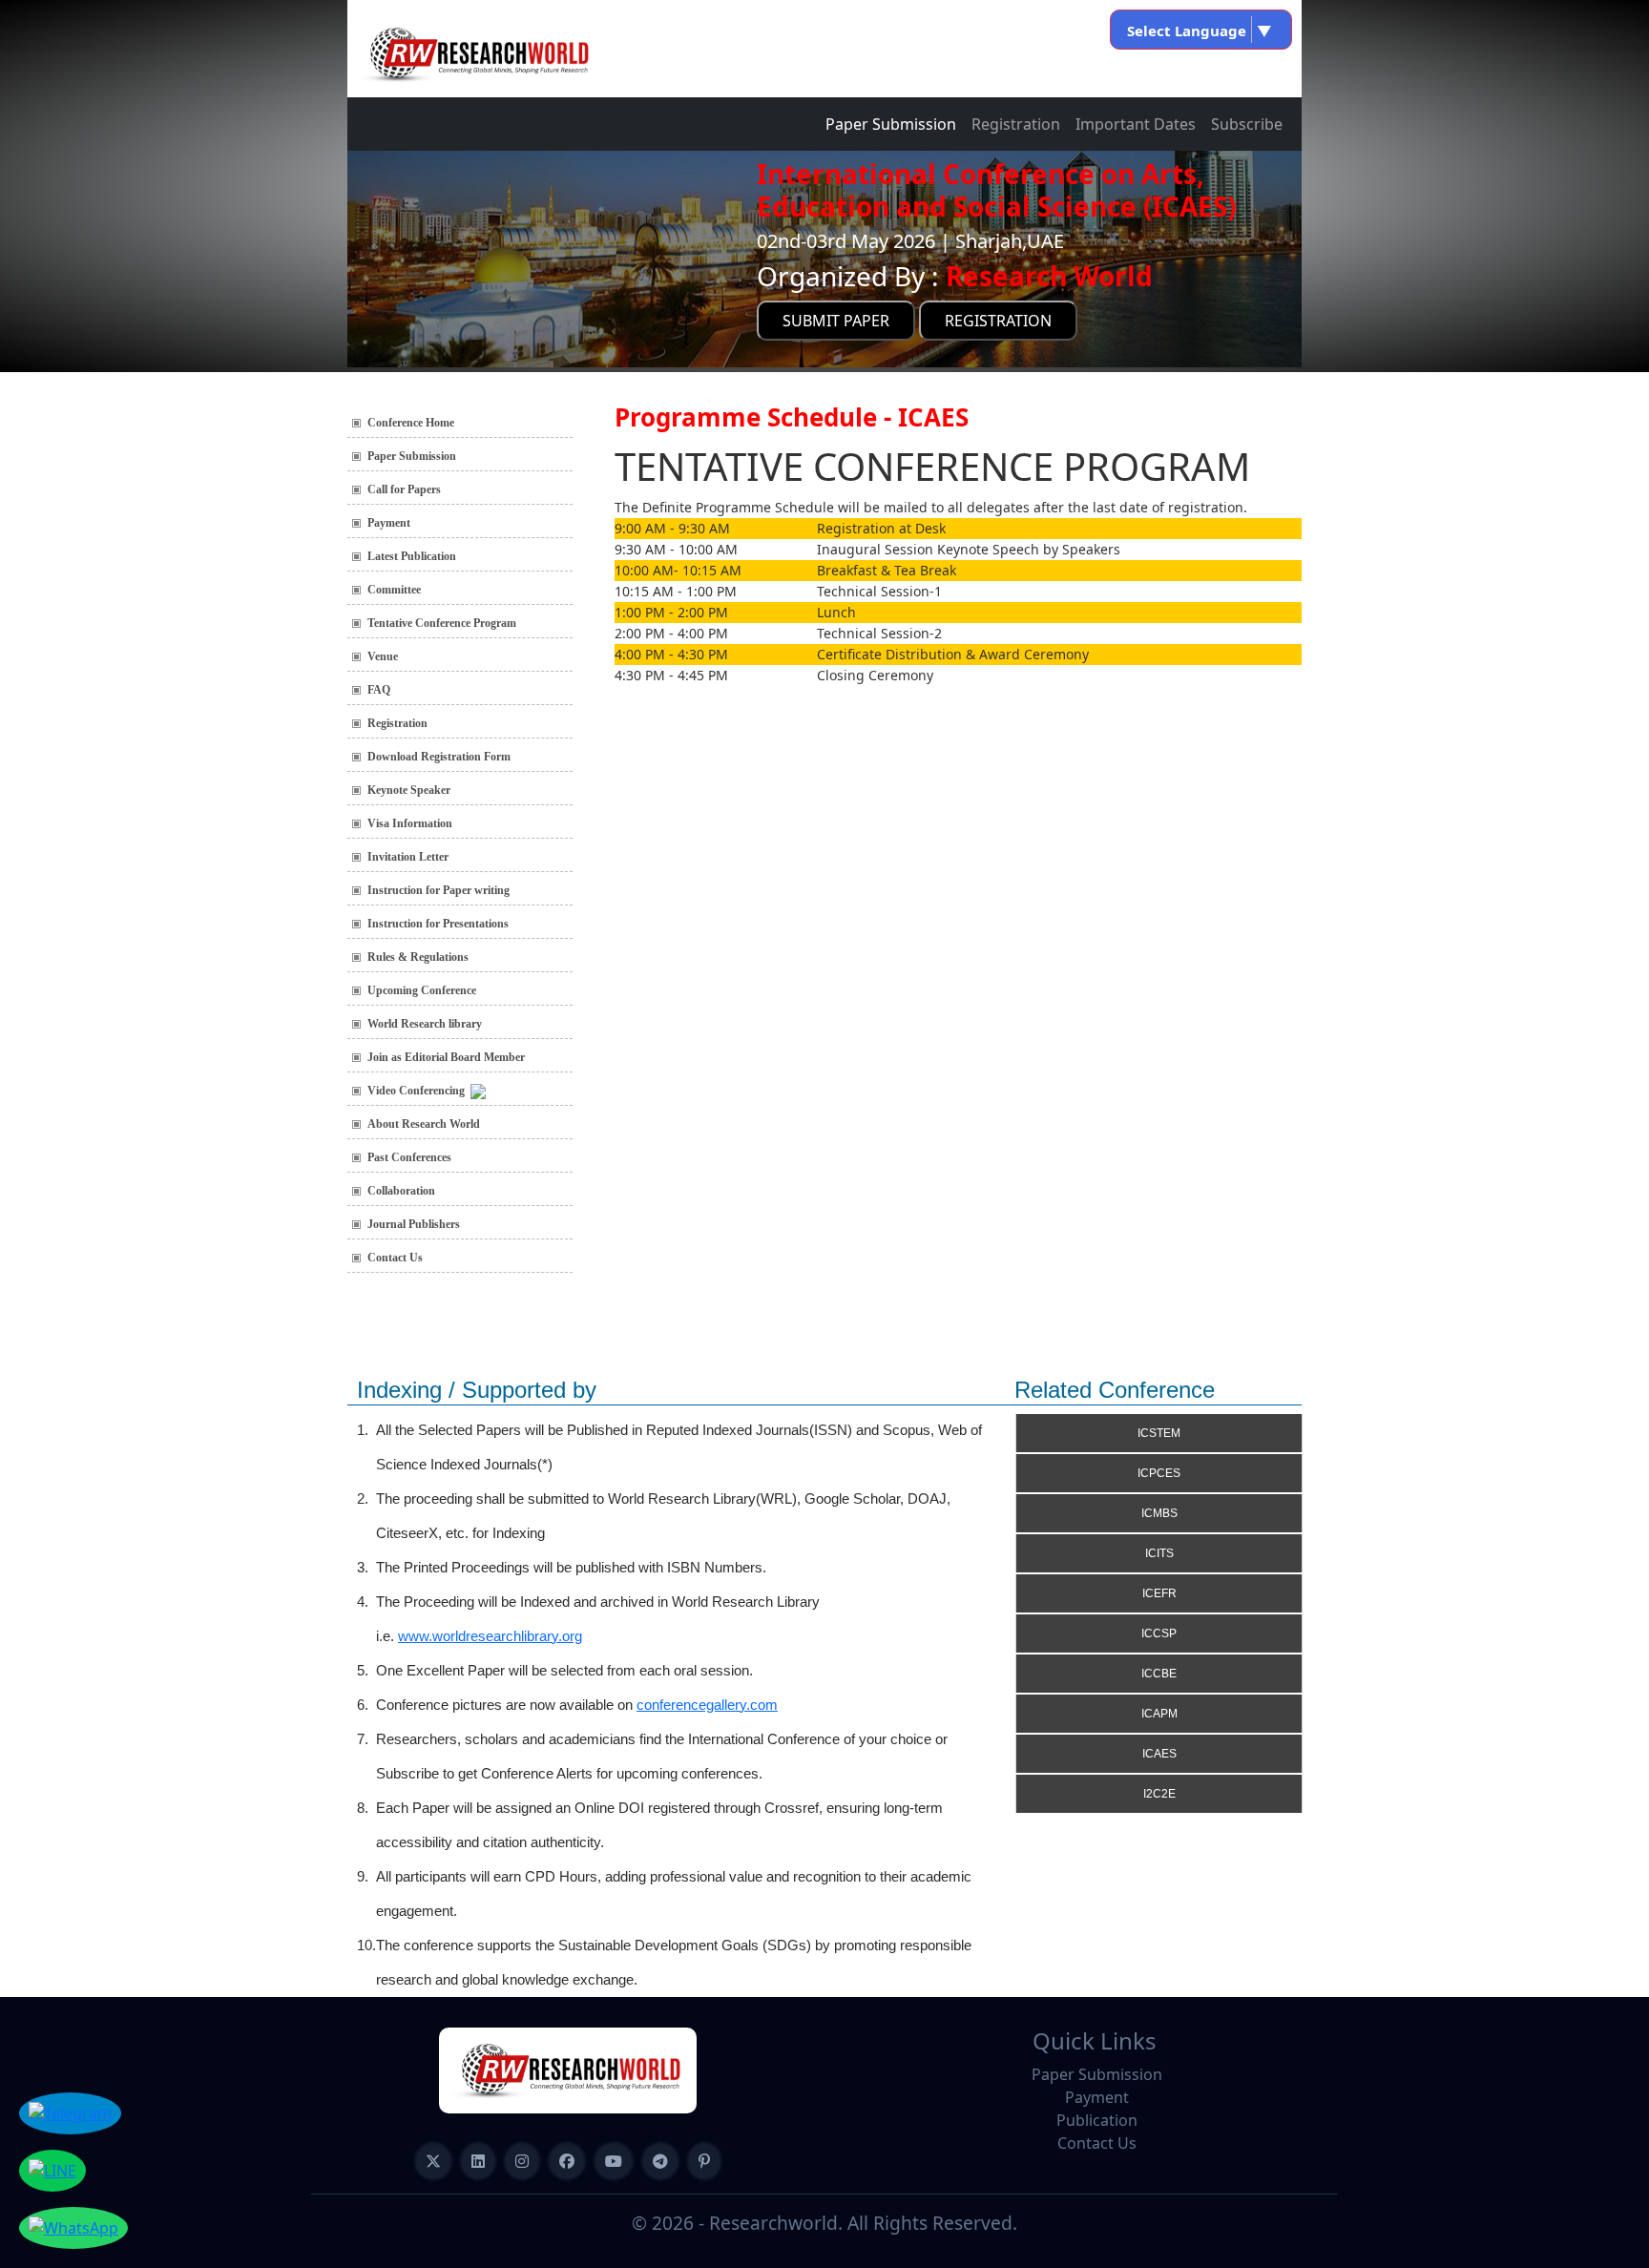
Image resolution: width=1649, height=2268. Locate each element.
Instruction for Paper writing (438, 890)
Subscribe (1247, 124)
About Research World (424, 1124)
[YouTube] (614, 2161)
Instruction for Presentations (438, 924)
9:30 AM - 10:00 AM (676, 549)
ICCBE (1159, 1674)
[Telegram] (660, 2161)
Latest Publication (412, 556)
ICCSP (1159, 1633)
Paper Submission (891, 124)
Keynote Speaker (409, 790)
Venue (383, 656)
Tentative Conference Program (442, 623)
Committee (394, 590)
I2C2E (1159, 1794)
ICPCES (1159, 1473)
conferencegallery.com (707, 1705)
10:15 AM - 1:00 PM (676, 591)
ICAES (1159, 1754)
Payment (389, 523)
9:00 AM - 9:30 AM (672, 528)
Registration (1016, 124)
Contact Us (395, 1258)
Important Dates (1136, 124)
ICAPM (1159, 1714)
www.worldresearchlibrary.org (490, 1636)
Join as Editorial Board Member (446, 1057)
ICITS (1159, 1553)
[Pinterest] (704, 2161)
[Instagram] (522, 2161)
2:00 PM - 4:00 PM (671, 633)
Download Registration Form (439, 757)
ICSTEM (1159, 1433)
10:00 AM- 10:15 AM (678, 570)
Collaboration (401, 1191)
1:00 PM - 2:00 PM (671, 612)
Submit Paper (836, 321)
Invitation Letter (408, 857)
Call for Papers (404, 489)
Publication (1097, 2120)
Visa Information (410, 823)
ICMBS (1159, 1513)
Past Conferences (409, 1157)
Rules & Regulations (418, 957)
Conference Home (411, 423)
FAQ (379, 690)
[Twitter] (433, 2161)
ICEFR (1159, 1593)
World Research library (425, 1024)
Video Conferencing (419, 1091)
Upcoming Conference (422, 990)
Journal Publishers (414, 1224)
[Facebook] (567, 2161)
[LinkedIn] (478, 2161)
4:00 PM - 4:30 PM (671, 654)
